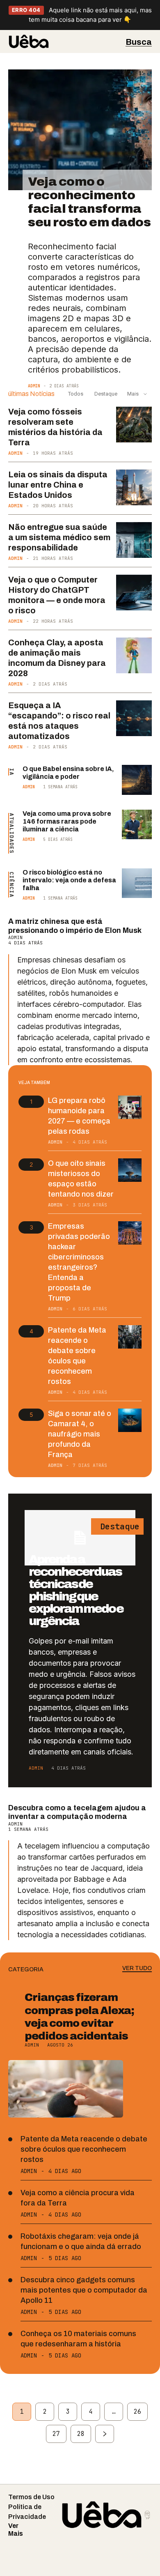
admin (34, 386)
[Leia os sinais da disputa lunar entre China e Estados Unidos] (134, 488)
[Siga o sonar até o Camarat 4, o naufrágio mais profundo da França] (130, 1420)
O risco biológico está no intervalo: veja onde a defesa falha (69, 880)
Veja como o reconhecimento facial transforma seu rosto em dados (89, 202)
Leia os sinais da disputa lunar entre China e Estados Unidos (58, 485)
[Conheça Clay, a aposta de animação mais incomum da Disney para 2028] (134, 656)
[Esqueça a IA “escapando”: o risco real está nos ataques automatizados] (134, 718)
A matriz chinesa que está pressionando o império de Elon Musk (75, 926)
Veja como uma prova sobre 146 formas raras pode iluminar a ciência (67, 821)
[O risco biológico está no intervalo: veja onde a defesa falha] (137, 883)
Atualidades (12, 833)
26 (137, 2412)
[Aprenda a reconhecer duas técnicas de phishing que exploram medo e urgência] (80, 1538)
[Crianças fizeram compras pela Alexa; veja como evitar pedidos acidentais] (66, 2089)
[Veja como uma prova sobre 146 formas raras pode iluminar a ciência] (137, 825)
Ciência (12, 885)
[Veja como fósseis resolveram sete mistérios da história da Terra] (134, 425)
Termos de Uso (31, 2497)
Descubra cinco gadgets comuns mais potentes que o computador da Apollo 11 (84, 2290)
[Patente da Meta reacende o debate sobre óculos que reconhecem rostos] (130, 1337)
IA (12, 772)
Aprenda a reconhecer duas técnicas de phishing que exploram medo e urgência (76, 1590)
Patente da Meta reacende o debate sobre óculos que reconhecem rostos (84, 2149)
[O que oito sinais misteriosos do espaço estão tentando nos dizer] (130, 1170)
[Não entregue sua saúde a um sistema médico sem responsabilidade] (134, 540)
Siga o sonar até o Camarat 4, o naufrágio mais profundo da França (80, 1434)
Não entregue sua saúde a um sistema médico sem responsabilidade (59, 537)
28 (81, 2434)
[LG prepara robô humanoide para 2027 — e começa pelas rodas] (130, 1107)
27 (56, 2434)
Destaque (105, 394)
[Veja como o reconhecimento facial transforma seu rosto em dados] (80, 130)
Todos (76, 394)
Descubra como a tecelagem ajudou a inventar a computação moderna (77, 1812)
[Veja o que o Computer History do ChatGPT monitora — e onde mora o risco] (134, 593)
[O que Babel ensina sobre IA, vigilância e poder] (137, 780)
